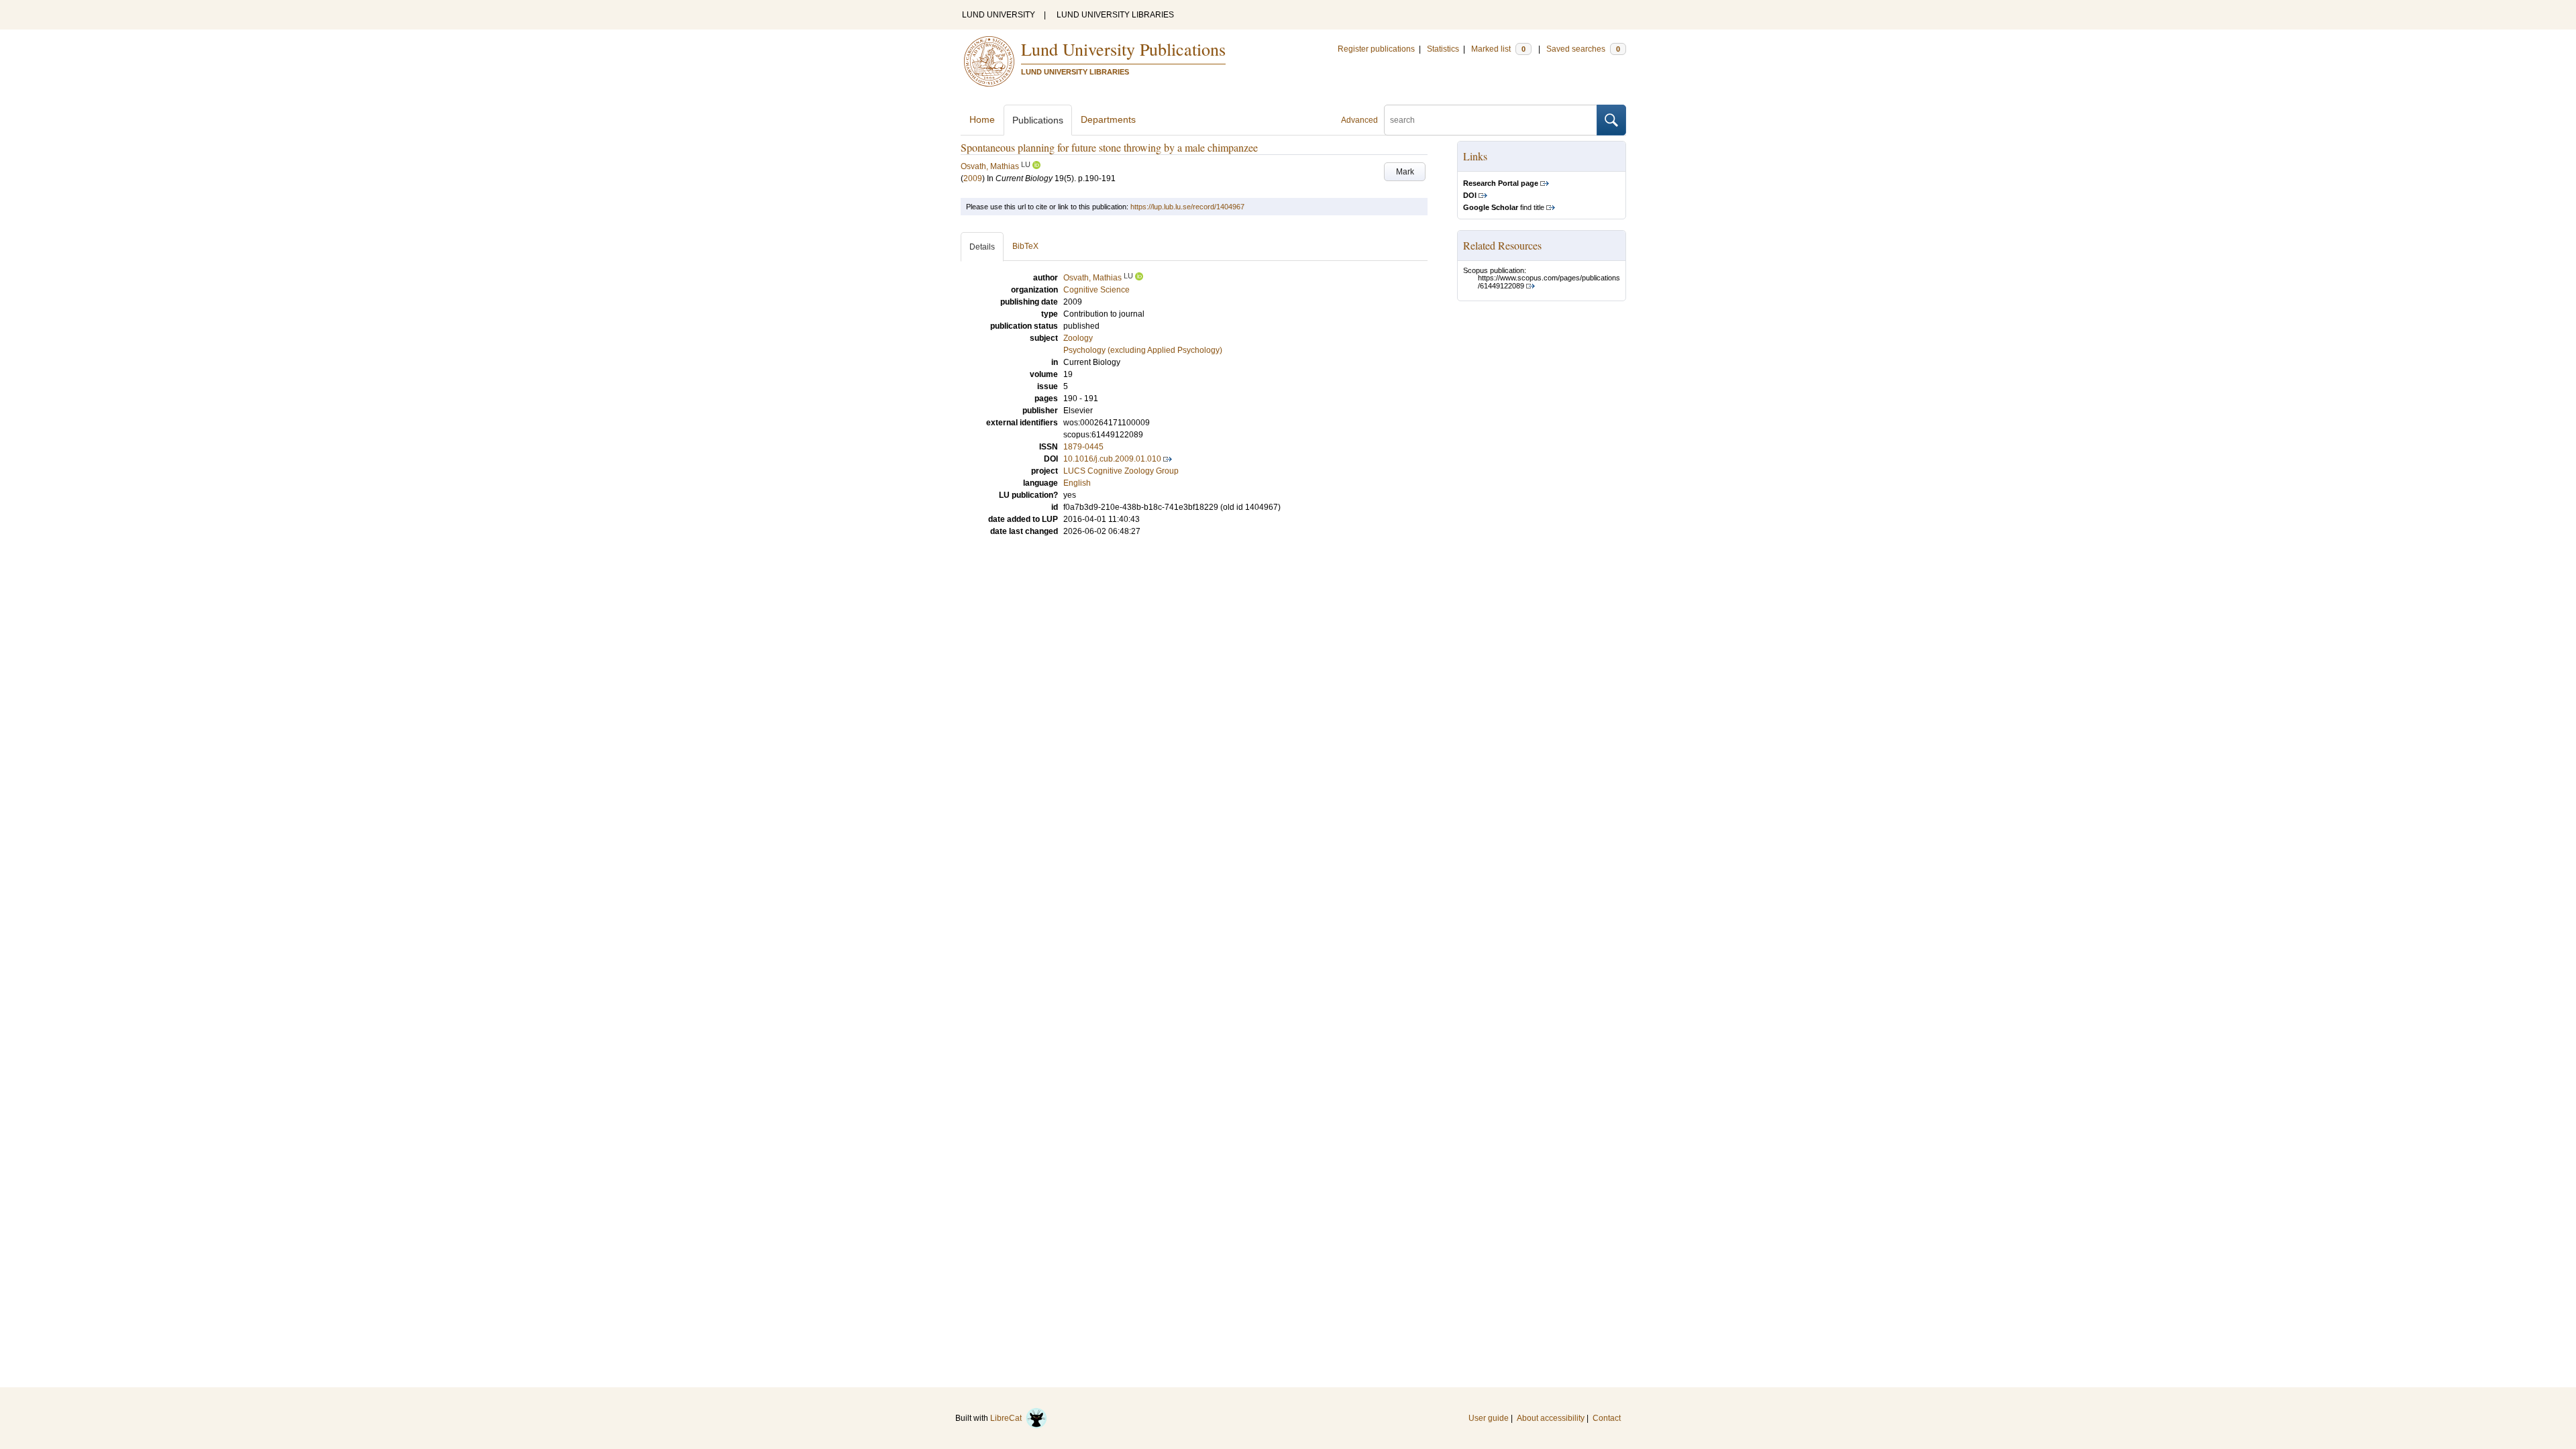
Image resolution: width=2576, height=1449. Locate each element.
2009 (973, 178)
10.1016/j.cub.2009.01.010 (1112, 459)
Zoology (1078, 338)
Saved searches (1583, 49)
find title (1504, 207)
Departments (1108, 119)
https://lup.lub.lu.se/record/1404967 (1187, 207)
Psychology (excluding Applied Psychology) (1143, 350)
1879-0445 (1083, 447)
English (1077, 483)
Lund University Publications (1123, 49)
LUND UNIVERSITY (999, 15)
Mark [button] (1405, 172)
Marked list (1498, 49)
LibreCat (1008, 1418)
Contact (1607, 1418)
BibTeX (1025, 246)
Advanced (1359, 120)
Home (982, 119)
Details (982, 247)
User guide (1489, 1418)
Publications (1038, 120)
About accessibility (1551, 1418)
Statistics (1443, 49)
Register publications (1376, 49)
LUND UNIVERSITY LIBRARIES (1115, 15)
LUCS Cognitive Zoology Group (1121, 471)
